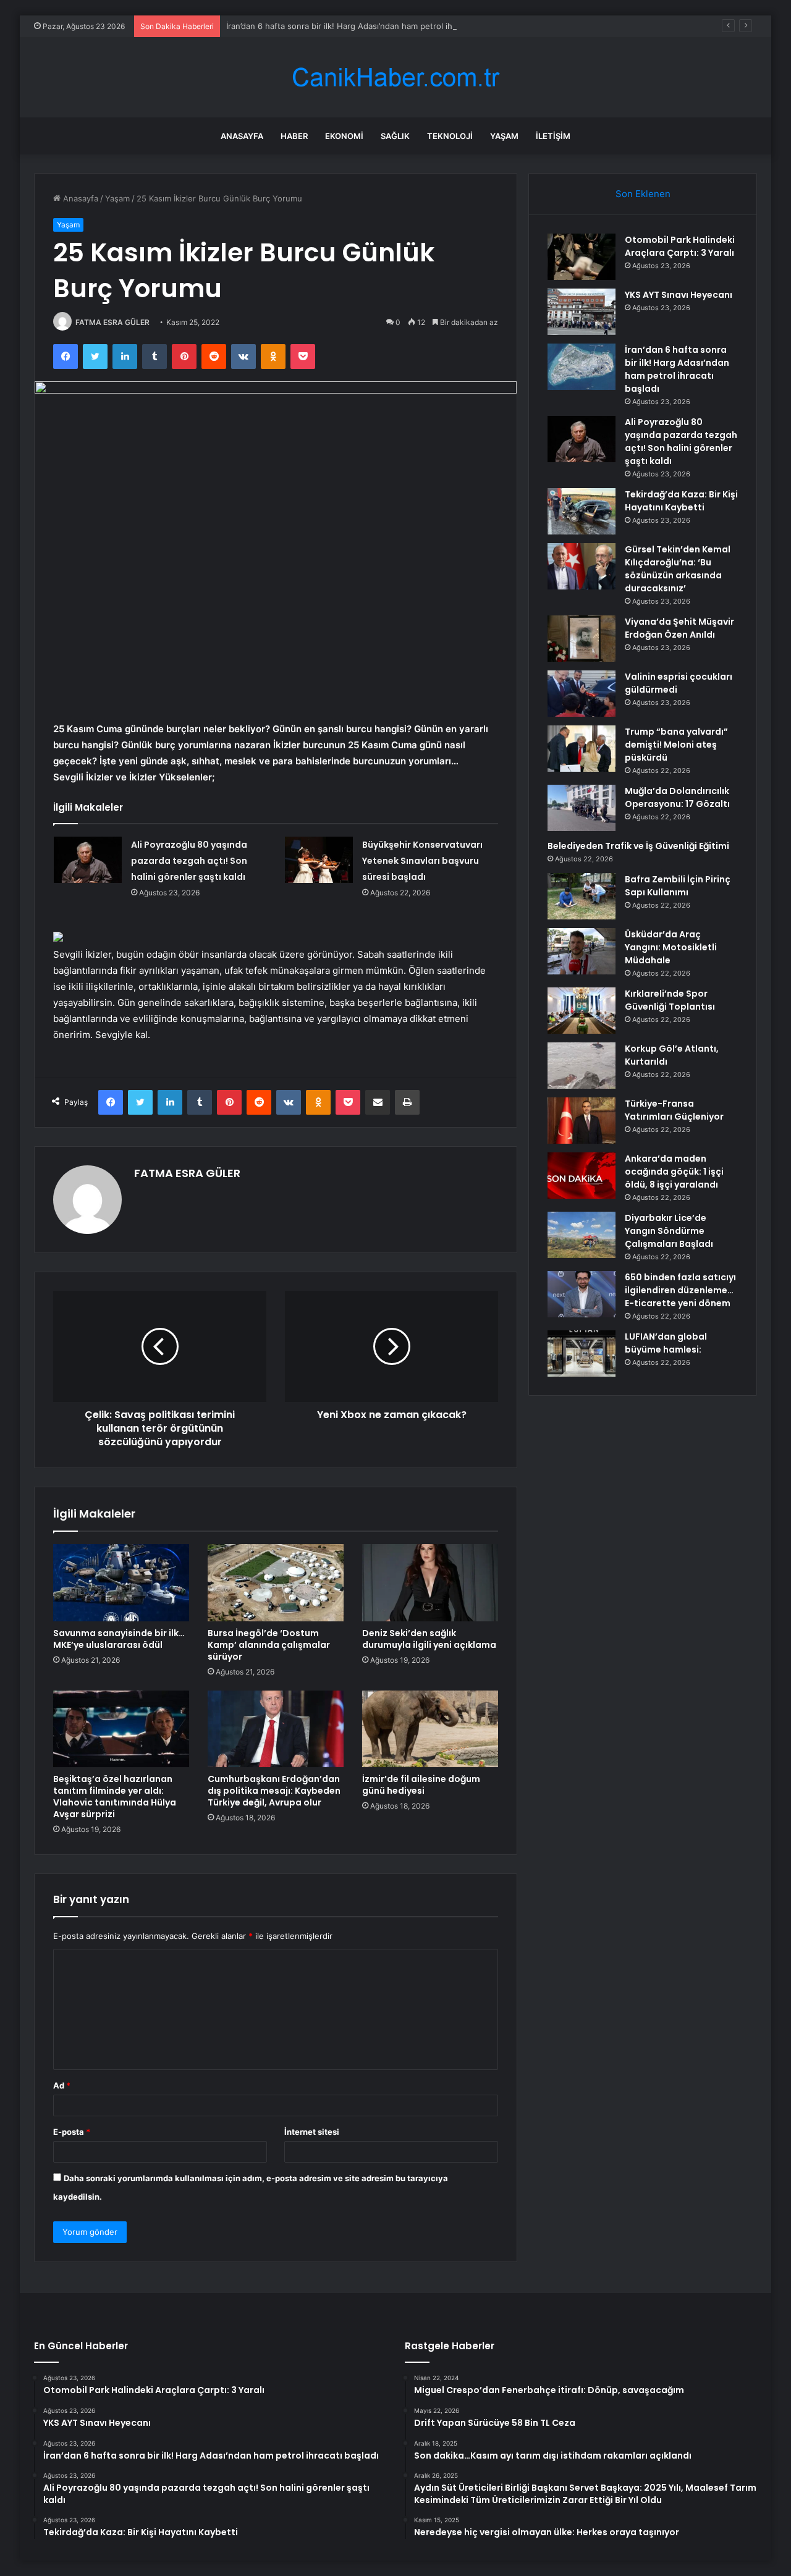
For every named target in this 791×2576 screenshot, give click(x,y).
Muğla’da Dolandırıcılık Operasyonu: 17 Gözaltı (677, 797)
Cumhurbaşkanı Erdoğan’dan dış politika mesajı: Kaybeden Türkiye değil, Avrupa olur (274, 1791)
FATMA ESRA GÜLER (112, 322)
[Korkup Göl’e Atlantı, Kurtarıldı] (582, 1066)
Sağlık (395, 136)
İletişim (553, 136)
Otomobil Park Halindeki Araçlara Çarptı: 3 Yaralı (680, 246)
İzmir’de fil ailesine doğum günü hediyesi (421, 1785)
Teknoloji (450, 136)
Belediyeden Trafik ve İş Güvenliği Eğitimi (638, 846)
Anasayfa (242, 136)
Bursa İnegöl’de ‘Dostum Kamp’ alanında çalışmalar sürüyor (269, 1645)
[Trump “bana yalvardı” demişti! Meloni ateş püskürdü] (582, 749)
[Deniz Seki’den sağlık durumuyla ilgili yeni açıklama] (430, 1582)
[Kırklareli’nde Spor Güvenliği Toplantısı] (582, 1011)
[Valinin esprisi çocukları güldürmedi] (582, 694)
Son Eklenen (643, 194)
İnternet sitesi (312, 2132)
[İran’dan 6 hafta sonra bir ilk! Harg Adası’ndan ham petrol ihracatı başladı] (582, 367)
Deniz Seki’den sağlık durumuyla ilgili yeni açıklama (429, 1639)
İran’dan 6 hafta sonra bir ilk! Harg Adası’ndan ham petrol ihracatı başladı (364, 26)
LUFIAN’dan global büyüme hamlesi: (666, 1343)
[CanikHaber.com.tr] (395, 78)
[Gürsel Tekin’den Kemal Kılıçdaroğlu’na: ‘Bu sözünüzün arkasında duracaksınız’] (582, 566)
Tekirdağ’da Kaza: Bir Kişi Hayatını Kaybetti (681, 501)
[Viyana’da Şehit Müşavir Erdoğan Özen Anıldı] (582, 639)
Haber (294, 136)
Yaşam (504, 136)
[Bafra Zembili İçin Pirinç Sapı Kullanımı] (582, 896)
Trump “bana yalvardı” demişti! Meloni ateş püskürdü (676, 745)
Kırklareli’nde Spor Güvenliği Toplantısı (670, 1000)
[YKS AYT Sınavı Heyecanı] (582, 312)
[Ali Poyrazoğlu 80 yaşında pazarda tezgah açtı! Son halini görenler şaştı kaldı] (88, 860)
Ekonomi (344, 136)
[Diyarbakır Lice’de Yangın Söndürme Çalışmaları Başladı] (582, 1235)
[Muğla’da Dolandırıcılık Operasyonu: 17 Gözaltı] (582, 808)
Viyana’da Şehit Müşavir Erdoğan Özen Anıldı (679, 628)
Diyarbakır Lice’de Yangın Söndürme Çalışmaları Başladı (669, 1231)
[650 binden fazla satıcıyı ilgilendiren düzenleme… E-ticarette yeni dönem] (582, 1294)
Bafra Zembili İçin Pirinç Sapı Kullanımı (678, 886)
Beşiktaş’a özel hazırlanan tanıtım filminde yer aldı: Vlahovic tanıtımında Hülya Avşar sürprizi (115, 1797)
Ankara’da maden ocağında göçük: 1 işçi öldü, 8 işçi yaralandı (674, 1172)
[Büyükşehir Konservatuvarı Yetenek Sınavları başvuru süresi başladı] (319, 860)
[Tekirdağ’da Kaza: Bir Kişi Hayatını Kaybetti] (582, 511)
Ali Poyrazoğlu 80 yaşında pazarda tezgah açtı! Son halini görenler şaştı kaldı (189, 861)
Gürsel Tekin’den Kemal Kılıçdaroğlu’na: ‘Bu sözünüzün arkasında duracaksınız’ (678, 569)
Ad (62, 2085)
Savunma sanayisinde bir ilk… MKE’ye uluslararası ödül (119, 1639)
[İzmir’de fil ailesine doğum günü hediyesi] (430, 1729)
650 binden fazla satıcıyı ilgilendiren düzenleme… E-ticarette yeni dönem (680, 1290)
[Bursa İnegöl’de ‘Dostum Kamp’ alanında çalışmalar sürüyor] (276, 1582)
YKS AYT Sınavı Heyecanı (679, 295)
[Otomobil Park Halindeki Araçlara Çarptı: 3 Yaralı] (582, 257)
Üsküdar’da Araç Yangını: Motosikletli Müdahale (671, 947)
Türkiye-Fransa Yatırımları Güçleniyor (674, 1110)
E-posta (72, 2132)
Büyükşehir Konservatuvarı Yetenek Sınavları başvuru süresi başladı (422, 861)
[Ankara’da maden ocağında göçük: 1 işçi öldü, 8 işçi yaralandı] (582, 1176)
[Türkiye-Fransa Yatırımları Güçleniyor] (582, 1121)
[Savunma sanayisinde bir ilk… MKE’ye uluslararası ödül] (121, 1582)
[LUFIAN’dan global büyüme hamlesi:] (582, 1353)
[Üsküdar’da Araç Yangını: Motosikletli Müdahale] (582, 951)
